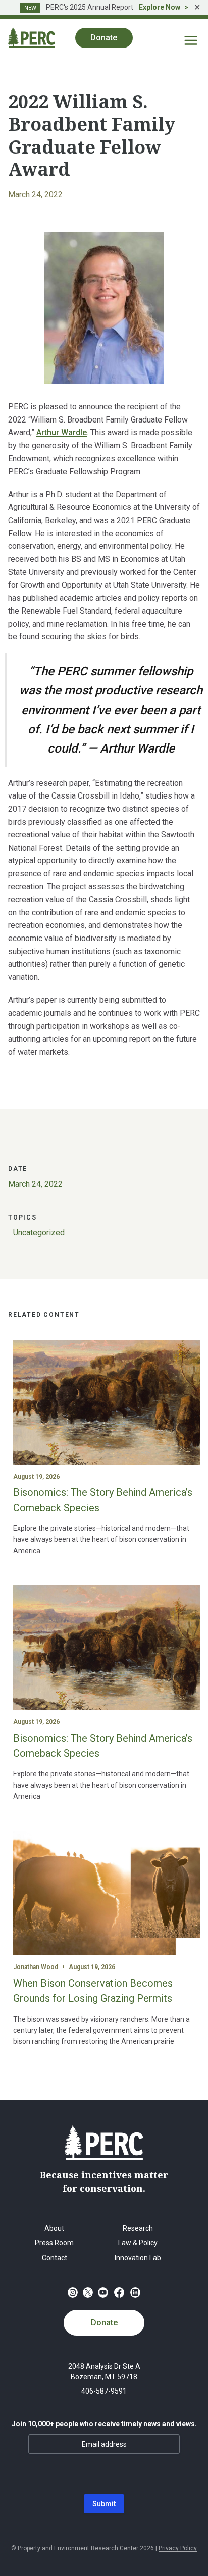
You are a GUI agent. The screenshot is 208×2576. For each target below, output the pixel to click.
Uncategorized (39, 1232)
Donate (104, 2323)
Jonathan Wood (36, 1967)
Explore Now (160, 7)
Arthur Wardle (62, 432)
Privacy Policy (178, 2548)
